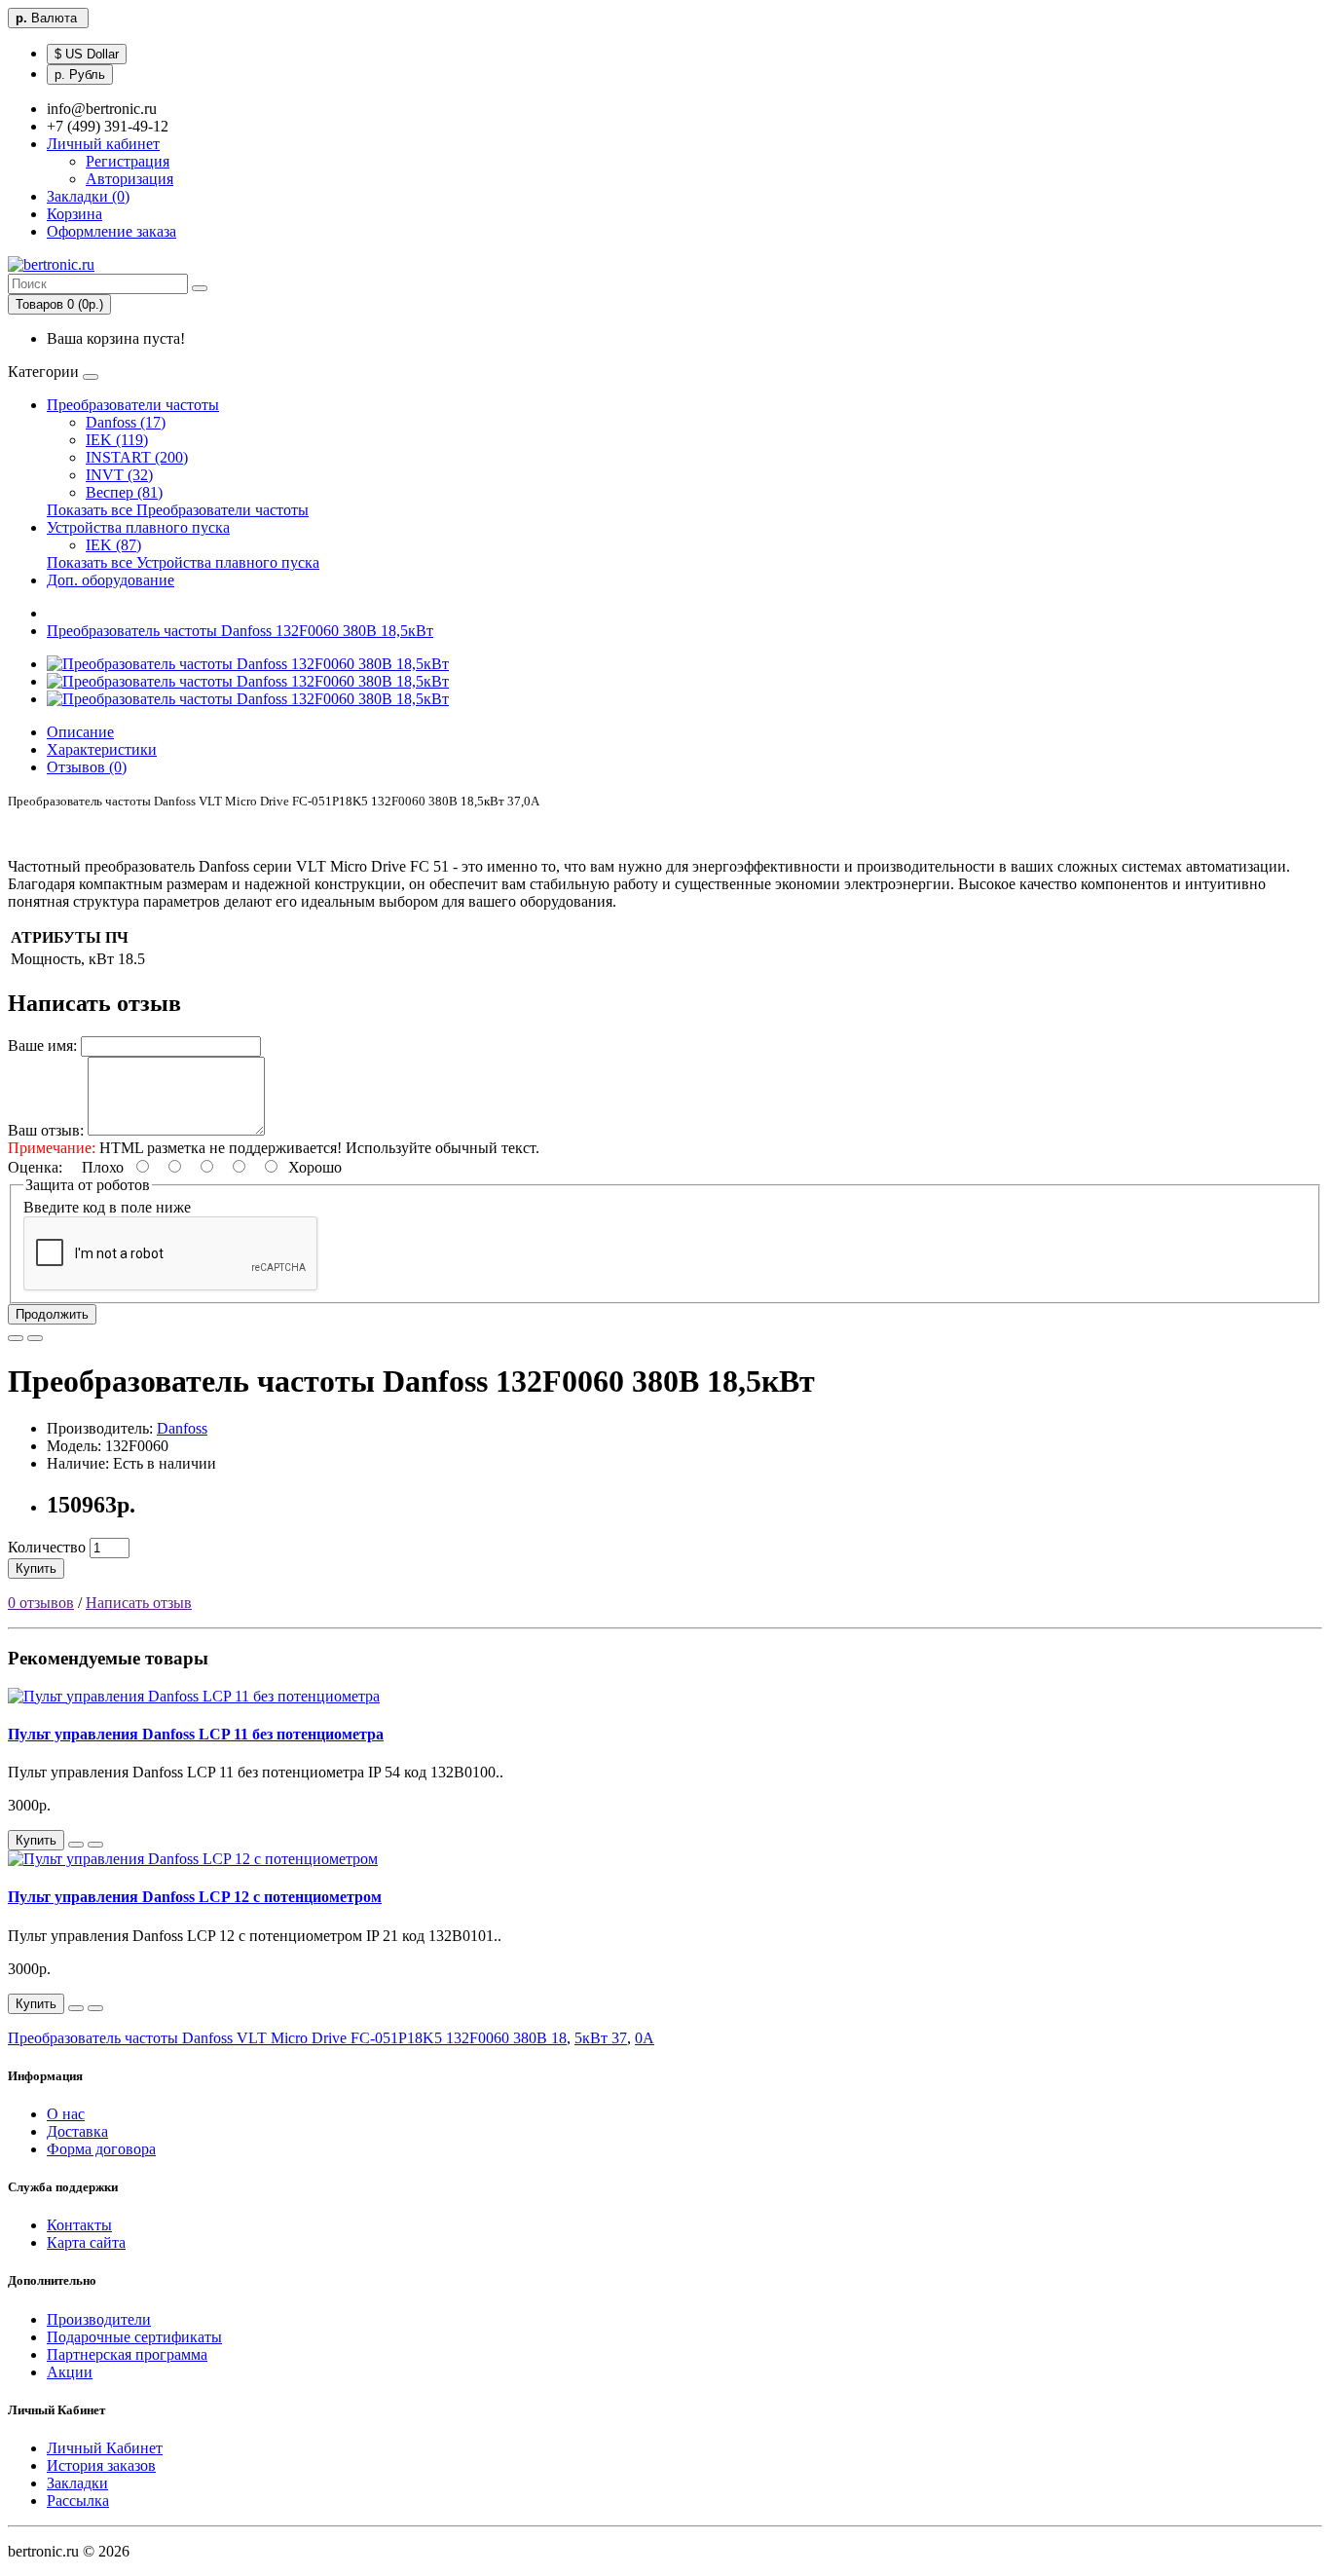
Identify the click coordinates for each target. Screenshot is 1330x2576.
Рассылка (78, 2501)
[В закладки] (16, 1338)
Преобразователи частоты (133, 405)
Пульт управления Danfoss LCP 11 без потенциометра (196, 1734)
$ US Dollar (87, 54)
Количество (47, 1547)
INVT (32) (119, 475)
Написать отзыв (139, 1603)
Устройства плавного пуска (138, 527)
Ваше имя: (42, 1045)
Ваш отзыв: (46, 1130)
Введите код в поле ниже (107, 1207)
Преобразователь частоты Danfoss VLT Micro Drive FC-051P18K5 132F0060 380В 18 (287, 2038)
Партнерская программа (127, 2354)
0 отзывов (41, 1603)
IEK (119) (117, 440)
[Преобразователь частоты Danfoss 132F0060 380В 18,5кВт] (248, 664)
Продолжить (52, 1314)
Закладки (77, 2483)
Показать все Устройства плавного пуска (183, 562)
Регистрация (128, 161)
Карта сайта (86, 2242)
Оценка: (35, 1167)
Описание (80, 732)
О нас (66, 2114)
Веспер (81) (124, 492)
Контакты (79, 2225)
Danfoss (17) (126, 422)
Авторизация (129, 179)
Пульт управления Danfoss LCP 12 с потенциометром (195, 1897)
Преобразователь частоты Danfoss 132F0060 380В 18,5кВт (240, 631)
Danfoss (182, 1428)
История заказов (101, 2465)
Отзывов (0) (87, 767)
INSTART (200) (137, 457)
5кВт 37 (601, 2038)
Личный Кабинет (105, 2448)
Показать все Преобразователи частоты (178, 510)
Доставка (77, 2131)
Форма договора (101, 2149)
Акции (70, 2372)
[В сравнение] (35, 1338)
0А (645, 2038)
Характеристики (102, 749)
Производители (99, 2319)
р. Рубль (80, 75)
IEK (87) (113, 545)
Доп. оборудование (111, 580)
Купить (36, 1568)
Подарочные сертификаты (134, 2337)
